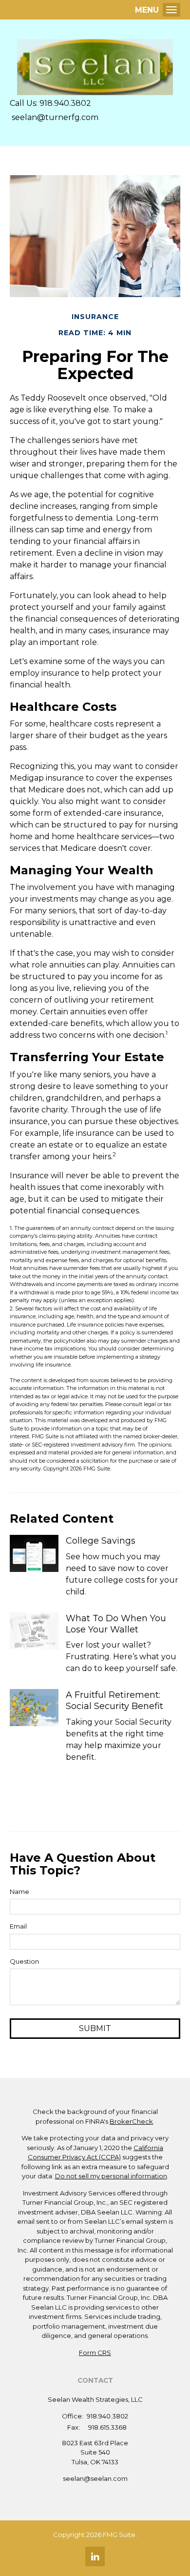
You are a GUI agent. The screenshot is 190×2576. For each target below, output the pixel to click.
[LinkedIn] (95, 2556)
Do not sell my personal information (111, 2176)
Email (18, 1926)
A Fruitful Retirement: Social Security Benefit (114, 1701)
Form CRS (95, 2353)
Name (19, 1892)
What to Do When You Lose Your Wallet (116, 1624)
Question (24, 1961)
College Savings (101, 1541)
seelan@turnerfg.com (54, 117)
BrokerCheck (131, 2121)
